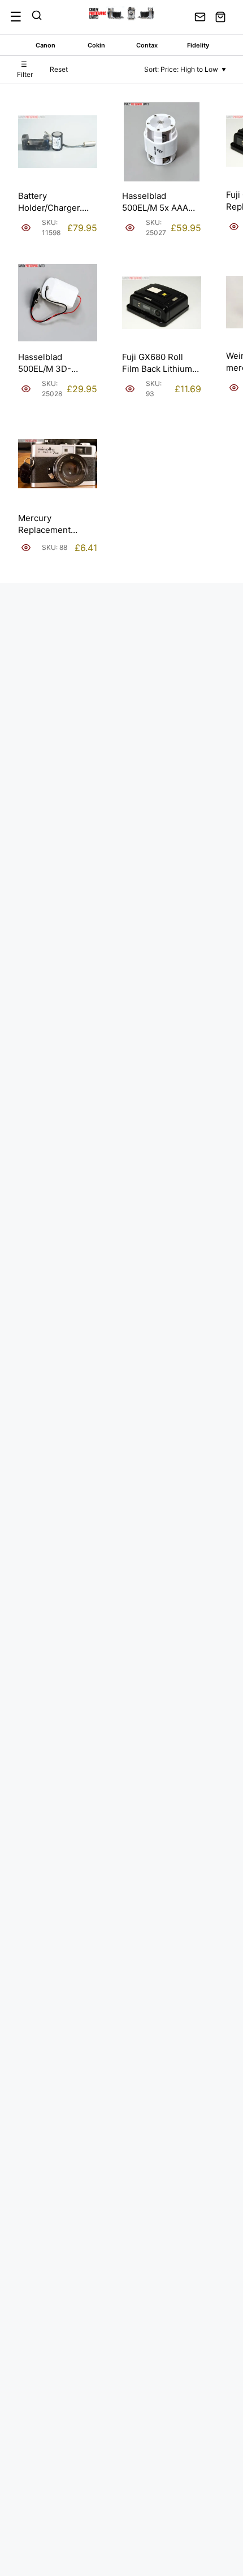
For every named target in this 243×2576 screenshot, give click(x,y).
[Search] (37, 17)
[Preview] (26, 228)
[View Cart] (220, 17)
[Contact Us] (200, 17)
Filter (25, 69)
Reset (59, 69)
